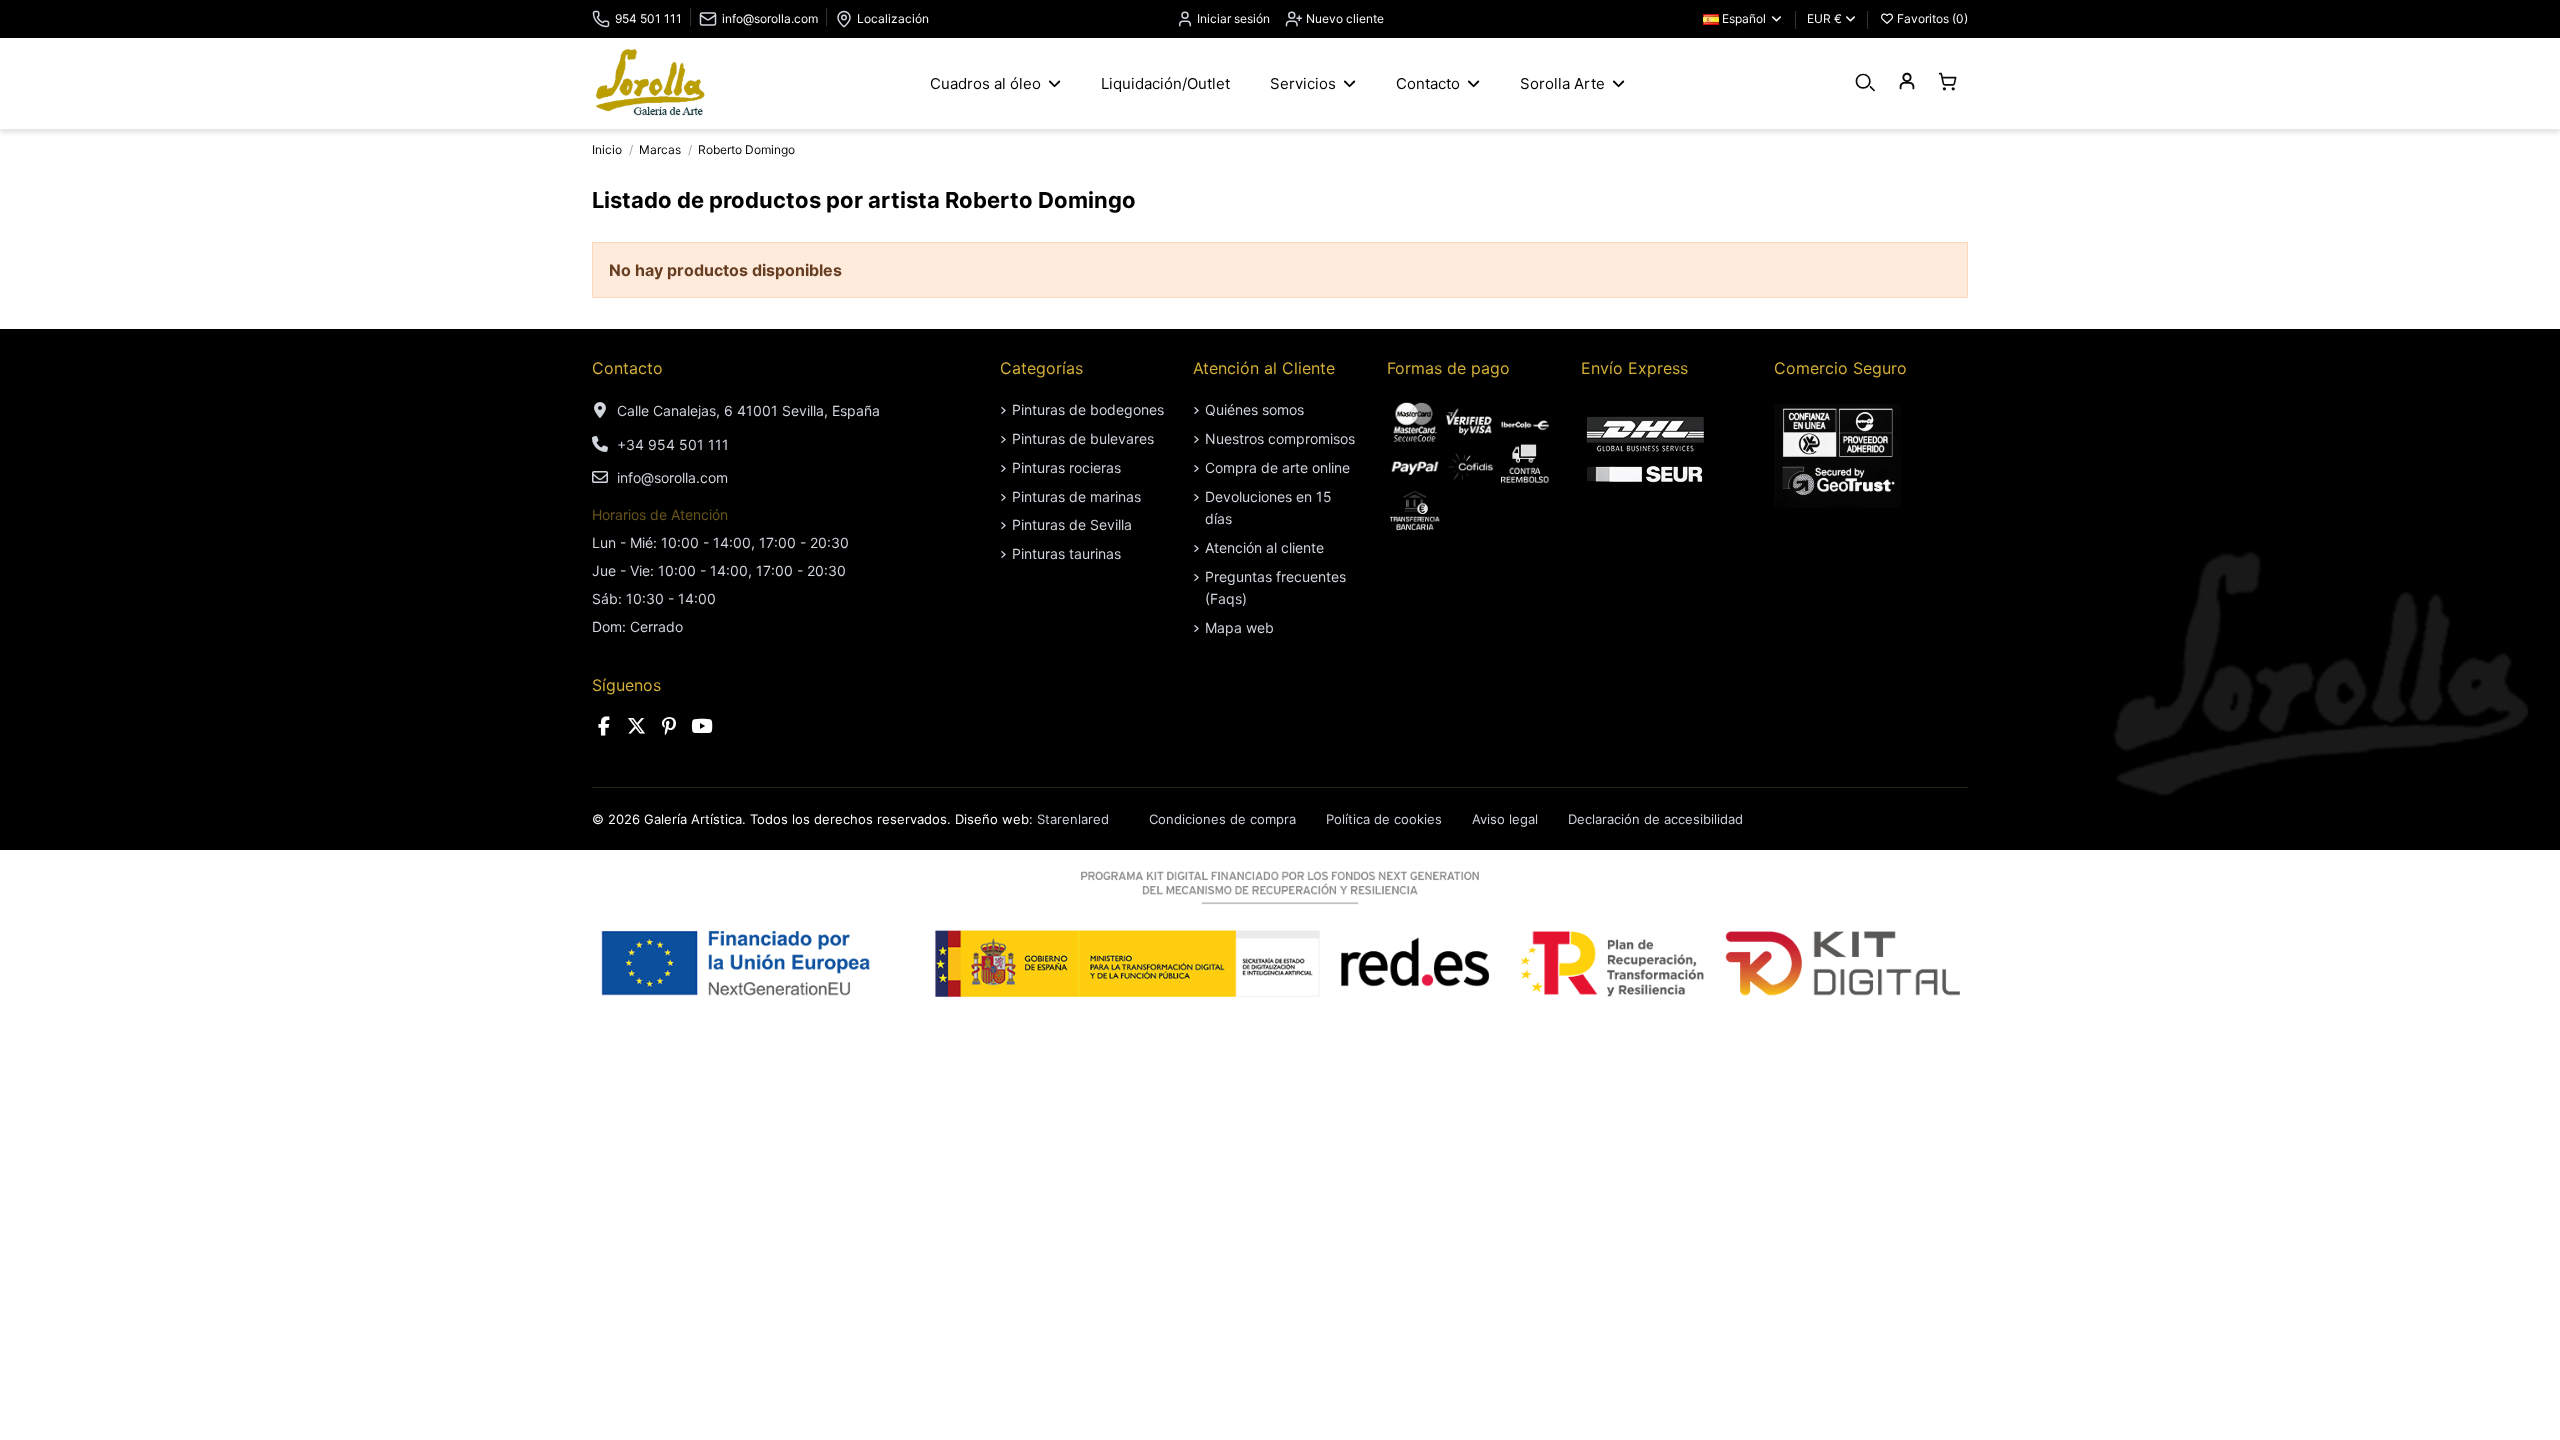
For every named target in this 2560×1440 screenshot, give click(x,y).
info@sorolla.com (770, 18)
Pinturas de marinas (1076, 496)
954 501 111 (648, 18)
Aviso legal (1505, 819)
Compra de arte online (1277, 467)
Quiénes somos (1254, 409)
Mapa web (1239, 627)
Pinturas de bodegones (1088, 409)
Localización (893, 18)
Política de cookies (1384, 819)
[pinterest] (669, 726)
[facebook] (604, 726)
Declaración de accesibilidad (1655, 819)
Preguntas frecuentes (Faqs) (1275, 587)
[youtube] (702, 726)
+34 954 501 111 (673, 444)
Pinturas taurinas (1066, 553)
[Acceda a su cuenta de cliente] (1906, 82)
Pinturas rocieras (1066, 467)
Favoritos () (1931, 18)
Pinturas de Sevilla (1072, 524)
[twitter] (637, 726)
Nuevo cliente (1343, 18)
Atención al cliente (1264, 547)
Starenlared (1073, 819)
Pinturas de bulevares (1083, 438)
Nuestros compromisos (1280, 438)
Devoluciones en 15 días (1268, 507)
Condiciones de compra (1222, 819)
